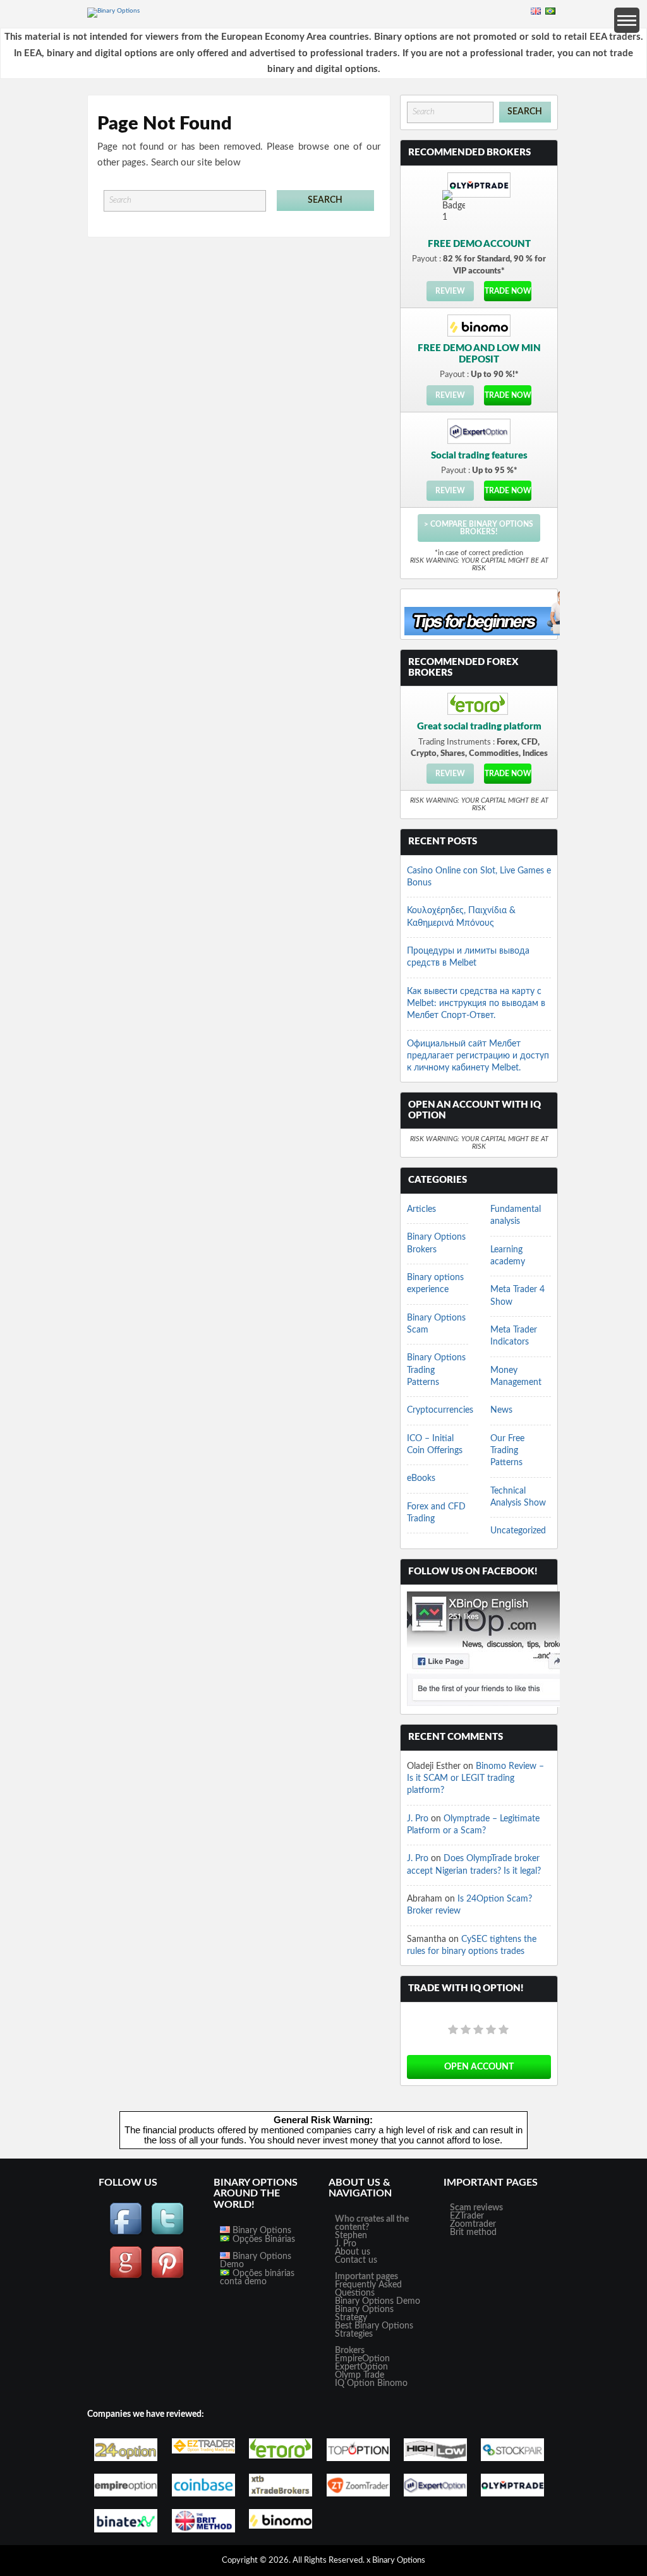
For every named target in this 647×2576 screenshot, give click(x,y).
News (501, 1410)
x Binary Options (396, 2561)
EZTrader (467, 2216)
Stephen (351, 2236)
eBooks (421, 1478)
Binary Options (261, 2231)
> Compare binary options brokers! (479, 528)
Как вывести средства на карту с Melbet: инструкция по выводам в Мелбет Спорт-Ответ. (476, 1004)
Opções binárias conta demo (257, 2278)
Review (450, 291)
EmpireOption (362, 2359)
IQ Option (355, 2383)
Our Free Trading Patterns (507, 1451)
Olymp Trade (360, 2375)
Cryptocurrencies (440, 1410)
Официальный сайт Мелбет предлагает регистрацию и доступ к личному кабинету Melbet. (478, 1056)
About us (353, 2252)
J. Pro (418, 1819)
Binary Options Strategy (364, 2314)
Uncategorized (518, 1531)
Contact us (356, 2260)
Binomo (392, 2383)
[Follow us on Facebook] (126, 2233)
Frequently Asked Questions (368, 2289)
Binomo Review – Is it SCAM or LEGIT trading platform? (475, 1779)
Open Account (479, 2067)
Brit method (473, 2232)
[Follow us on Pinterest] (167, 2277)
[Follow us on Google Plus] (126, 2277)
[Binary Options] (113, 11)
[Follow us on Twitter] (167, 2233)
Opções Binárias (263, 2239)
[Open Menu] (627, 20)
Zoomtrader (473, 2224)
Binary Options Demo (256, 2261)
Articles (421, 1209)
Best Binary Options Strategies (374, 2330)
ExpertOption (361, 2367)
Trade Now (508, 291)
